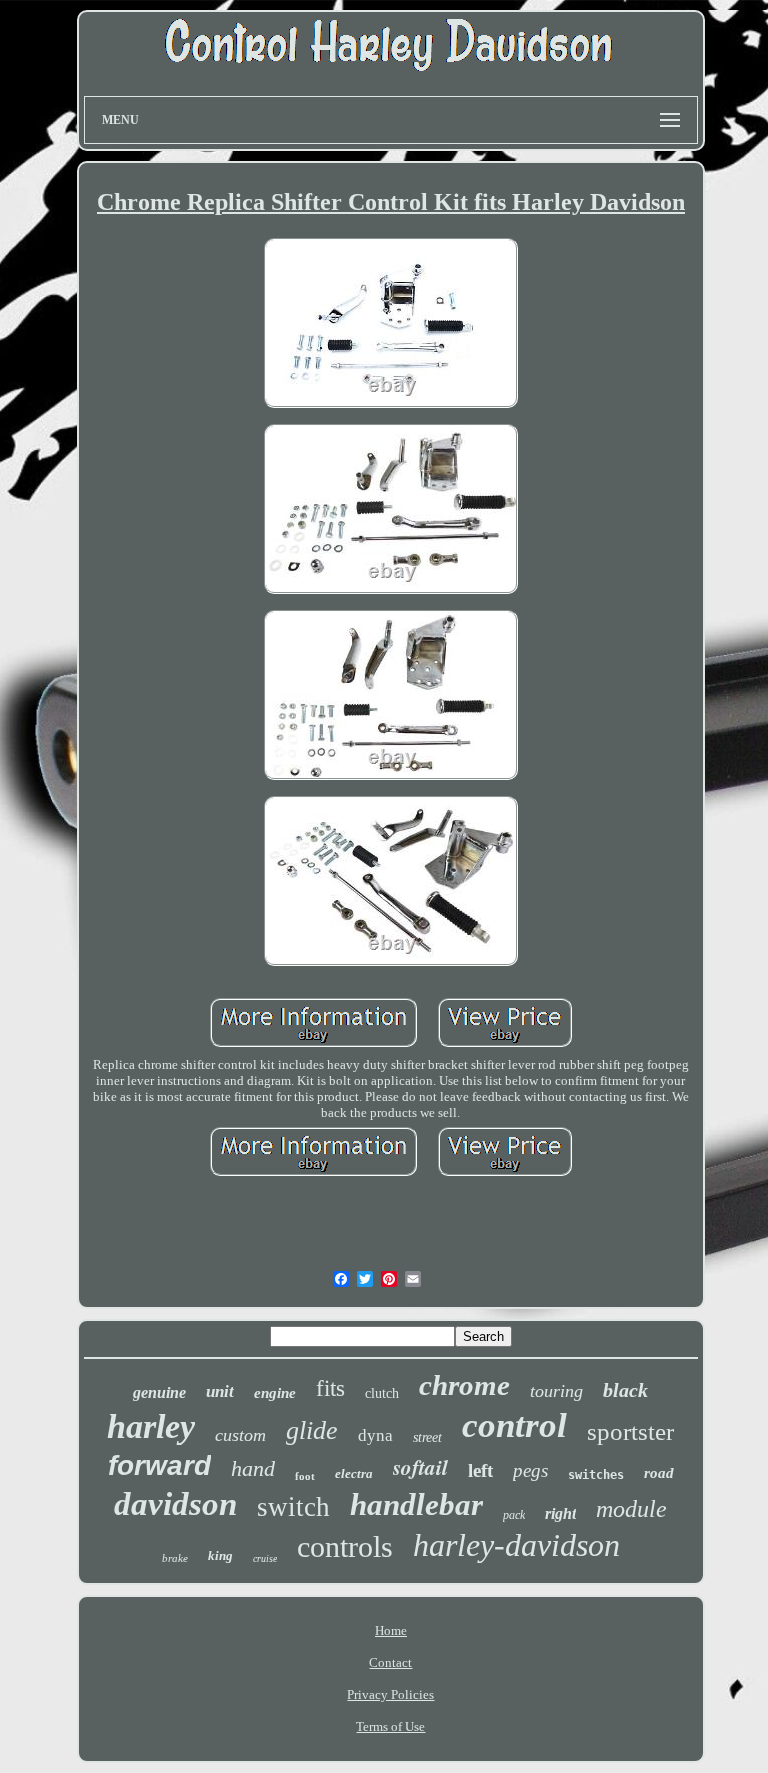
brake (175, 1558)
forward (159, 1465)
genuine (159, 1392)
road (659, 1473)
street (427, 1437)
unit (220, 1391)
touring (556, 1391)
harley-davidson (516, 1545)
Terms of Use (390, 1726)
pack (514, 1515)
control (514, 1425)
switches (596, 1475)
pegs (530, 1470)
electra (354, 1473)
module (631, 1509)
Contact (390, 1662)
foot (305, 1476)
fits (330, 1388)
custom (240, 1435)
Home (391, 1630)
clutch (382, 1393)
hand (253, 1468)
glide (312, 1430)
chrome (464, 1385)
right (560, 1513)
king (220, 1555)
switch (293, 1507)
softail (420, 1467)
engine (275, 1393)
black (625, 1390)
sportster (630, 1431)
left (480, 1470)
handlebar (416, 1504)
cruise (265, 1558)
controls (345, 1546)
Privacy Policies (390, 1694)
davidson (175, 1504)
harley (151, 1426)
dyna (375, 1435)
